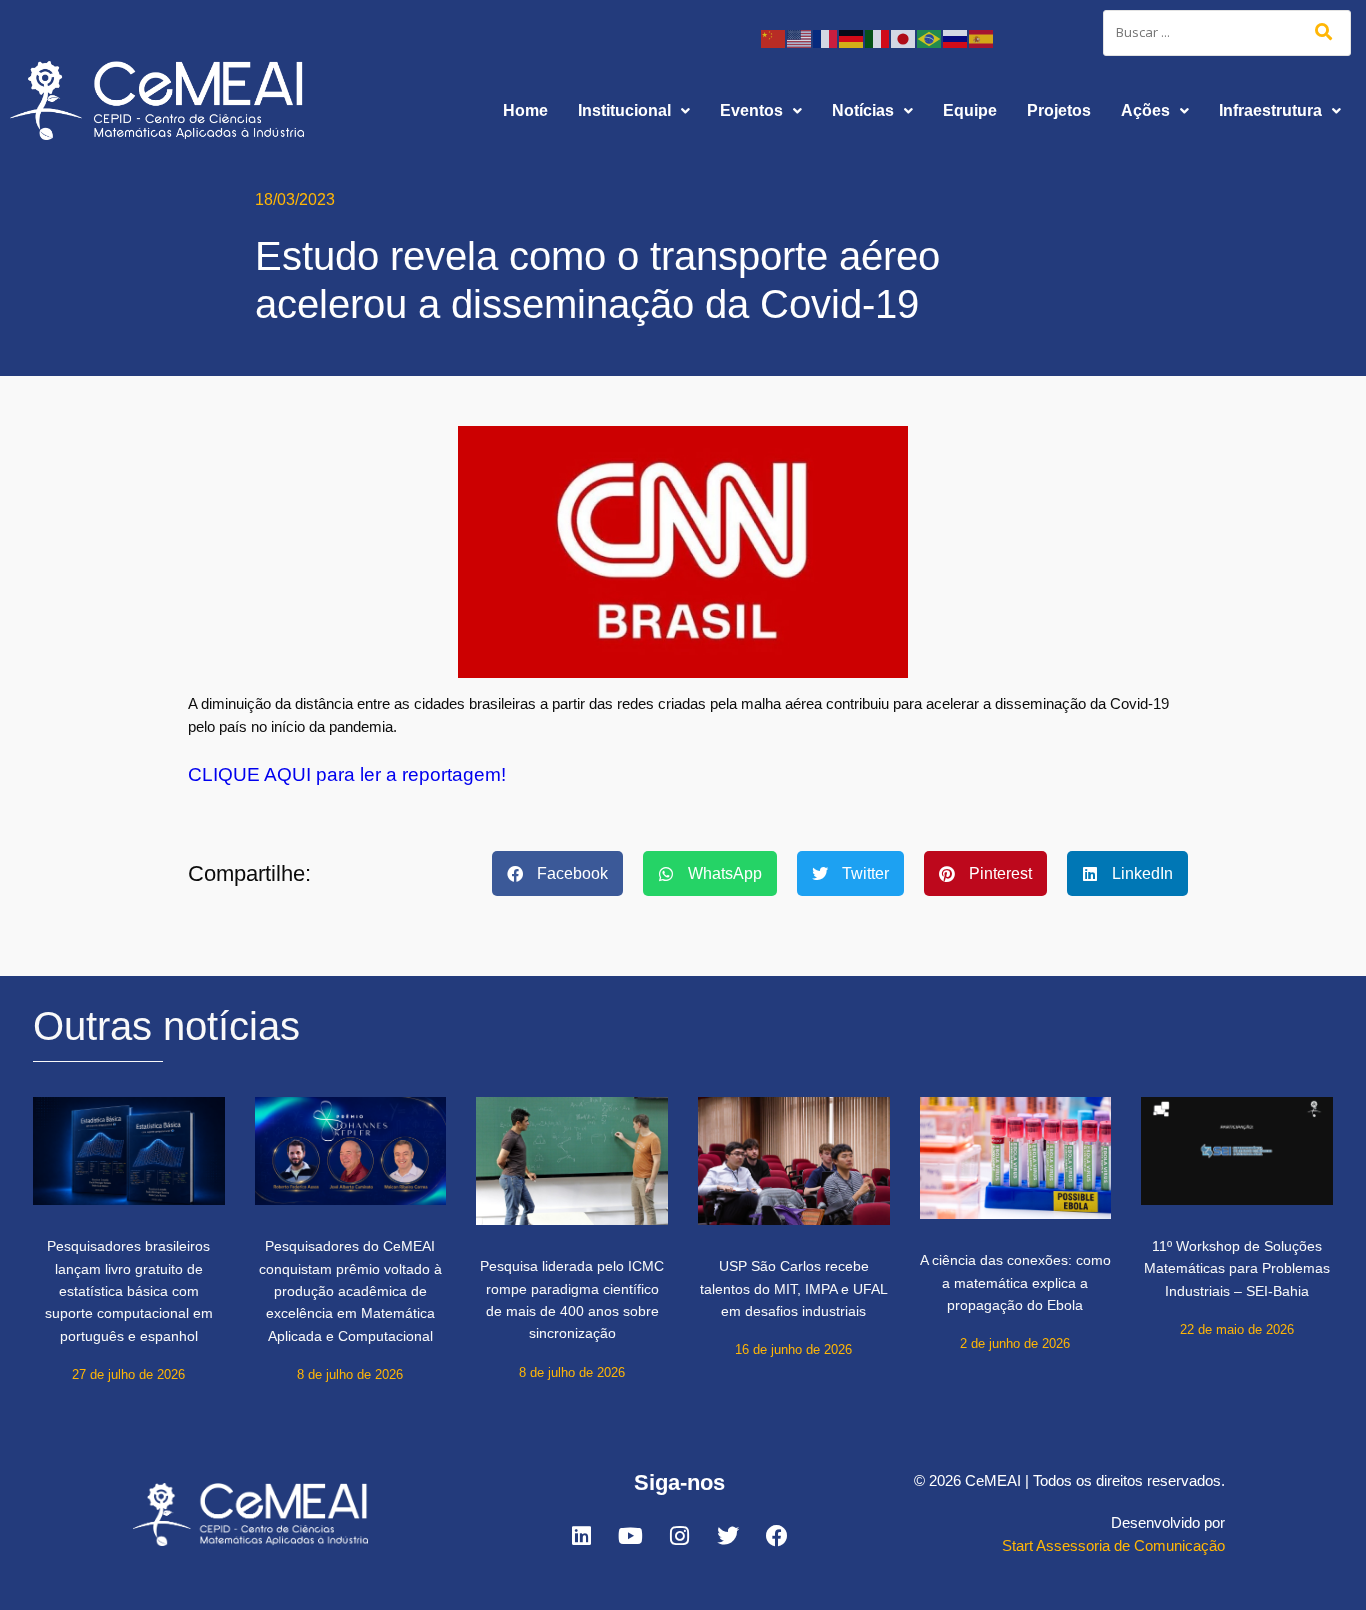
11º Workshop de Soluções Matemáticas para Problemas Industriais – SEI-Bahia (1237, 1268)
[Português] (930, 37)
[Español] (982, 37)
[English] (800, 37)
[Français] (826, 37)
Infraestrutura (1270, 110)
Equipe (970, 110)
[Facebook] (777, 1536)
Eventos (751, 110)
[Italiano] (878, 37)
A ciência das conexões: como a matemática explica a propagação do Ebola (1015, 1282)
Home (525, 110)
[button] (634, 111)
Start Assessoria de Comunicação (1113, 1545)
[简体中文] (774, 37)
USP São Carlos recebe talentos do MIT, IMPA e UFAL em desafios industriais (794, 1288)
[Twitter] (728, 1536)
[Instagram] (679, 1536)
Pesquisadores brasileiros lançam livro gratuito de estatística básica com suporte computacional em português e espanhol (129, 1291)
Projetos (1059, 110)
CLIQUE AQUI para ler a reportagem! (347, 774)
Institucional (624, 110)
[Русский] (956, 37)
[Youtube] (630, 1536)
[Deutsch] (852, 37)
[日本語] (904, 37)
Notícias (863, 110)
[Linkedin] (581, 1536)
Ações (1145, 110)
